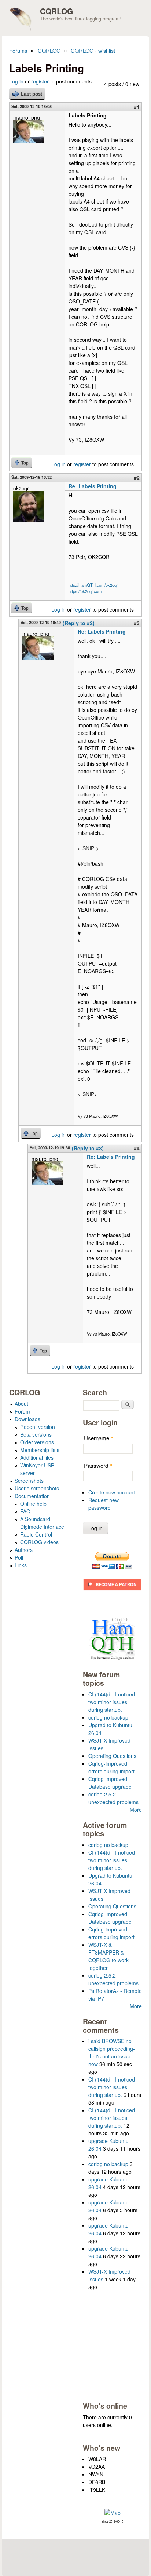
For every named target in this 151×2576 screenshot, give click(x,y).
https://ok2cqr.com (85, 591)
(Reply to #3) (88, 1148)
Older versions (37, 1442)
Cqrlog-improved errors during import (111, 1767)
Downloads (27, 1419)
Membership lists (40, 1450)
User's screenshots (37, 1488)
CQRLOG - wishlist (93, 50)
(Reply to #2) (79, 623)
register (40, 81)
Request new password (104, 1504)
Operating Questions (112, 1756)
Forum (22, 1411)
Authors (24, 1550)
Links (21, 1565)
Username (99, 1438)
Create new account (112, 1492)
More (136, 1810)
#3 (137, 623)
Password (98, 1465)
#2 (137, 478)
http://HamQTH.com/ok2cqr (93, 585)
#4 (137, 1148)
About (21, 1404)
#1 (137, 107)
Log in (16, 81)
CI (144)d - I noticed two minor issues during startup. (112, 1702)
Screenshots (29, 1481)
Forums (18, 50)
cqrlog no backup (108, 1717)
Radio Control (36, 1534)
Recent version (38, 1427)
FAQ (25, 1511)
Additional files (37, 1457)
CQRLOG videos (39, 1542)
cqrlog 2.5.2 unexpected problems (113, 1798)
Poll (19, 1557)
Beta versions (36, 1434)
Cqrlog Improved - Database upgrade (110, 1783)
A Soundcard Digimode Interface (42, 1523)
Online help (33, 1504)
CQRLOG (56, 11)
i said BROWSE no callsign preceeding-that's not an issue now (112, 2052)
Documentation (32, 1496)
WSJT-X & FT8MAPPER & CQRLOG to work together (108, 1956)
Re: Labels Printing (93, 486)
